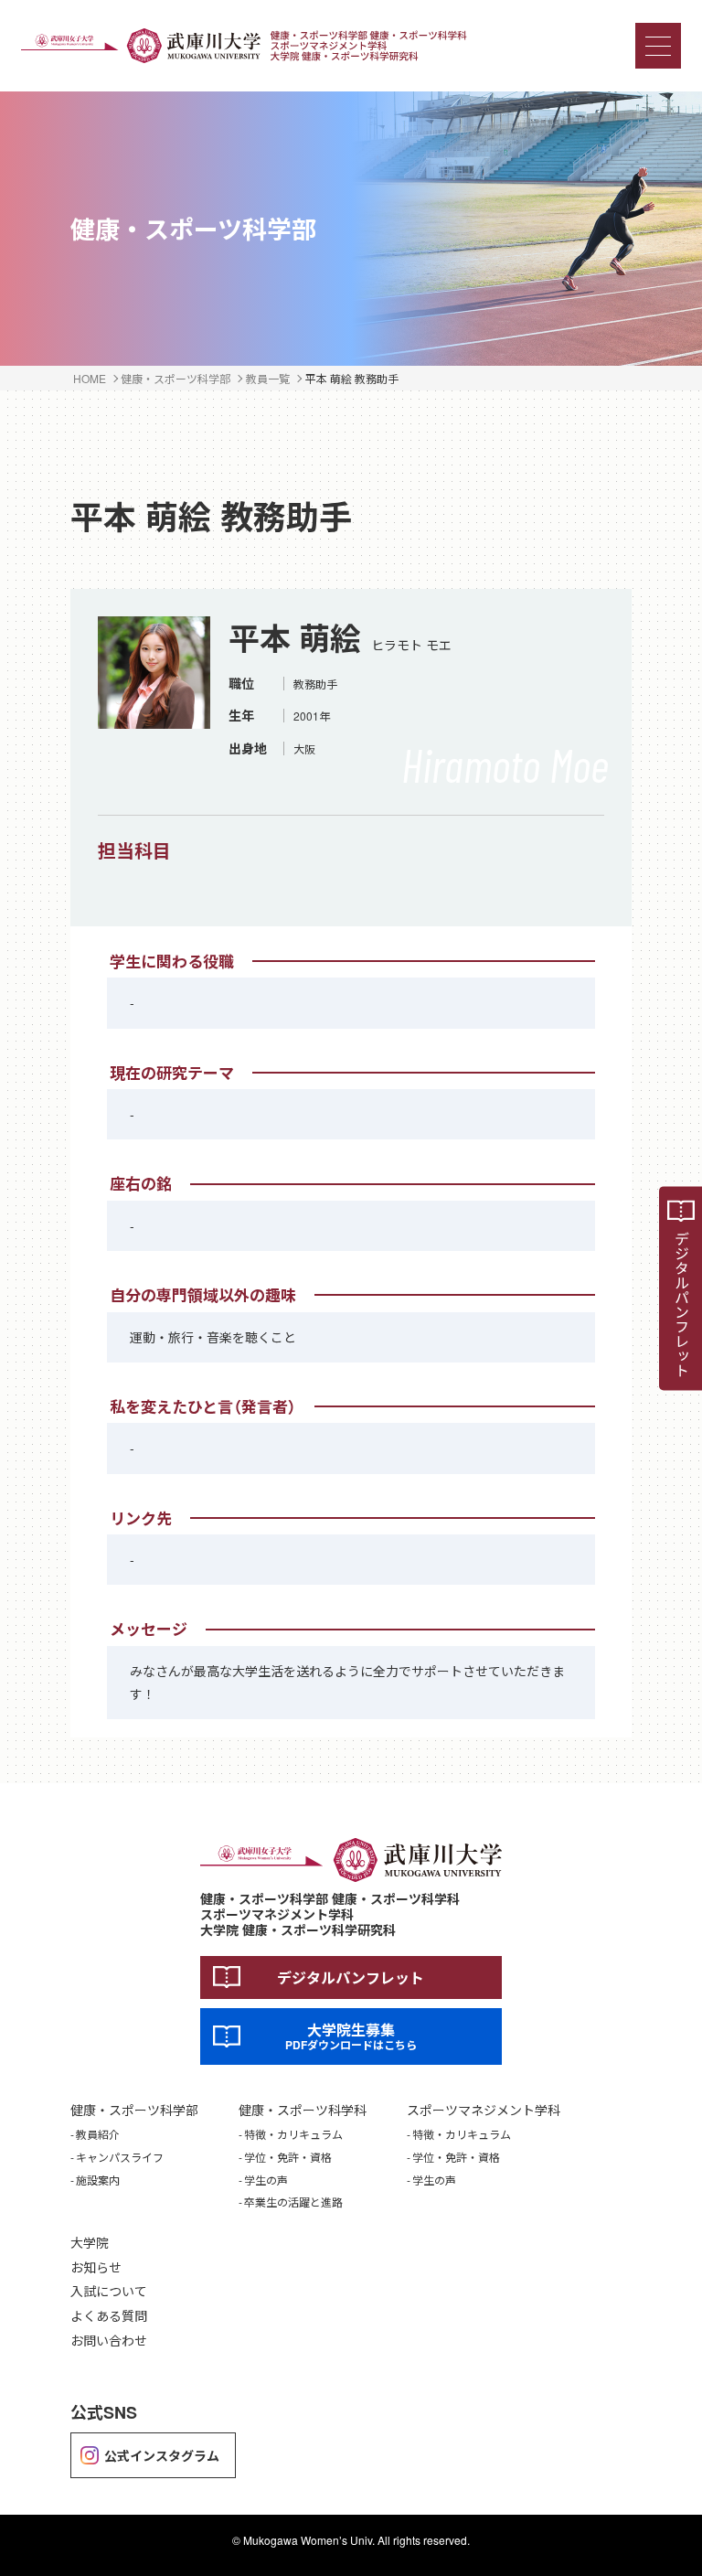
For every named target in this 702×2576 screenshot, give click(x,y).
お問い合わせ (109, 2341)
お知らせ (96, 2267)
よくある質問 (109, 2316)
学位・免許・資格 (288, 2157)
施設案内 (98, 2180)
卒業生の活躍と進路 (293, 2202)
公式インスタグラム (162, 2455)
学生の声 (266, 2180)
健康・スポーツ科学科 (303, 2110)
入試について (109, 2291)
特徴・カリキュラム (293, 2134)
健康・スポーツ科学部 (134, 2110)
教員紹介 (98, 2134)
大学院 (90, 2243)
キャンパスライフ (120, 2157)
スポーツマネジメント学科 (484, 2110)
